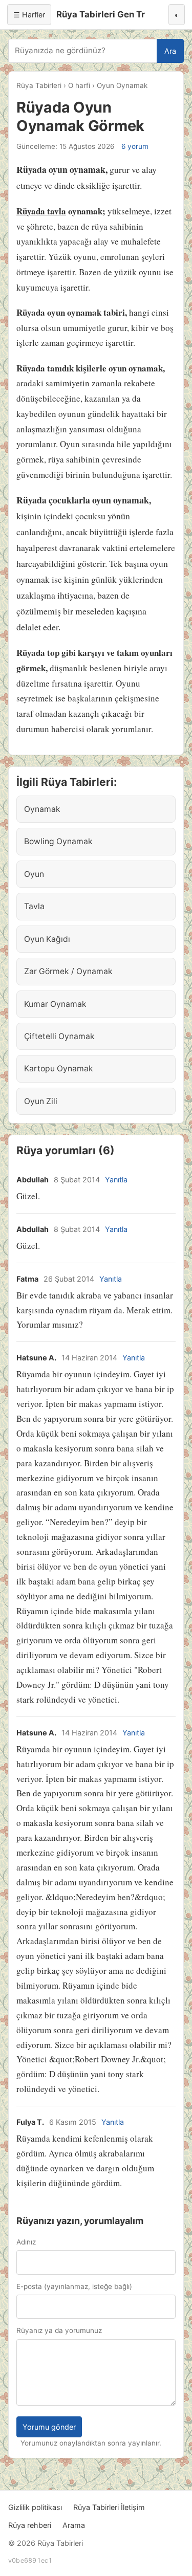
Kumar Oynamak (55, 1004)
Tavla (34, 906)
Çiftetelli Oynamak (59, 1036)
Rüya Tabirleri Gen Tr (101, 14)
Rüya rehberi (30, 2525)
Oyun (34, 874)
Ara (170, 51)
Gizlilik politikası (35, 2507)
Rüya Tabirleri (39, 85)
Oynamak (42, 809)
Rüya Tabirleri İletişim (109, 2507)
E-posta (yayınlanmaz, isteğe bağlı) (74, 2286)
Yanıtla (116, 1180)
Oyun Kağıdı (47, 939)
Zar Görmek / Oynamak (68, 971)
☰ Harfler (29, 15)
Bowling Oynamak (58, 841)
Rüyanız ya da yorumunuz (59, 2330)
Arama (74, 2525)
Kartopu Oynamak (59, 1069)
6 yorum (135, 146)
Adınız (26, 2242)
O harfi (79, 85)
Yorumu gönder (49, 2427)
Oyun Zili (41, 1101)
